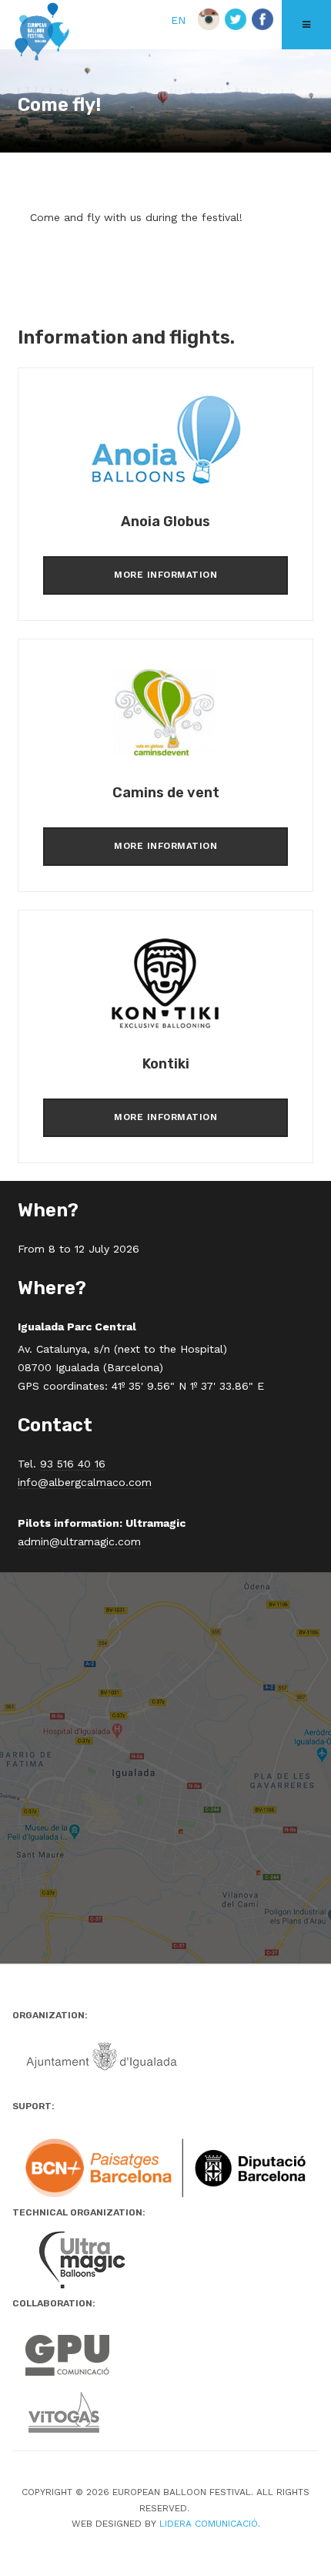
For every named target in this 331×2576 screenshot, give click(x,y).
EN (180, 20)
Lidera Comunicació (209, 2524)
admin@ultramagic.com (79, 1541)
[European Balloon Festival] (42, 33)
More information (165, 575)
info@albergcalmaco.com (85, 1482)
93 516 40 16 (73, 1464)
